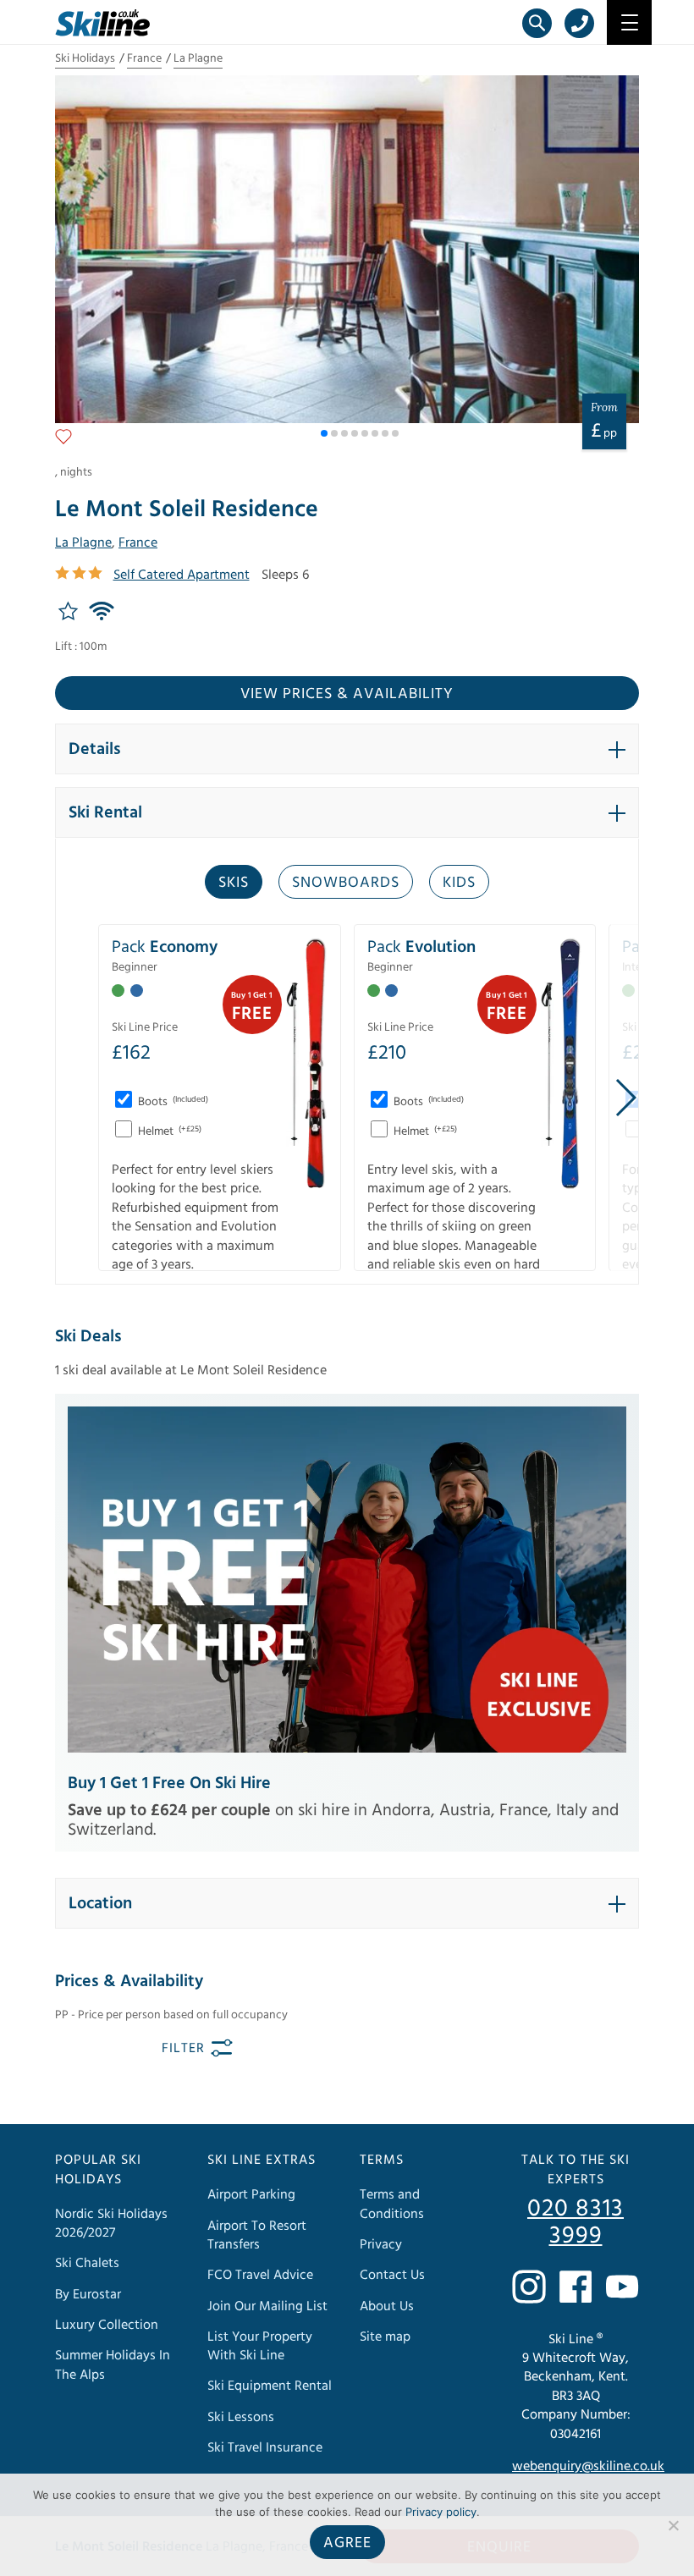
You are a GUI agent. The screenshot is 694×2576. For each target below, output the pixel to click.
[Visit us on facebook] (576, 2287)
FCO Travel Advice (260, 2276)
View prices (347, 694)
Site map (385, 2337)
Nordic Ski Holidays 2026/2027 (111, 2223)
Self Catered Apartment (182, 575)
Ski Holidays (85, 58)
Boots (172, 1102)
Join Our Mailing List (267, 2306)
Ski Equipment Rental (270, 2386)
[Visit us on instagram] (529, 2287)
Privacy (381, 2244)
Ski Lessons (241, 2417)
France (144, 58)
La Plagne (198, 58)
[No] (673, 2525)
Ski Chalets (87, 2264)
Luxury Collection (107, 2325)
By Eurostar (88, 2294)
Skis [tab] (234, 882)
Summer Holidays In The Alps (113, 2365)
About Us (387, 2306)
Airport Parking (251, 2195)
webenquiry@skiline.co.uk (588, 2466)
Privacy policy (441, 2512)
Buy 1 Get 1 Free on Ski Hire (169, 1783)
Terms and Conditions (392, 2204)
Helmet (168, 1131)
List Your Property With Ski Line (260, 2346)
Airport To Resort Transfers (257, 2235)
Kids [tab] (459, 882)
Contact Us (392, 2276)
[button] (324, 433)
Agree (347, 2543)
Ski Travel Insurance (265, 2447)
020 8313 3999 (576, 2223)
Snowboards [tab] (346, 882)
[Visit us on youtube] (622, 2287)
